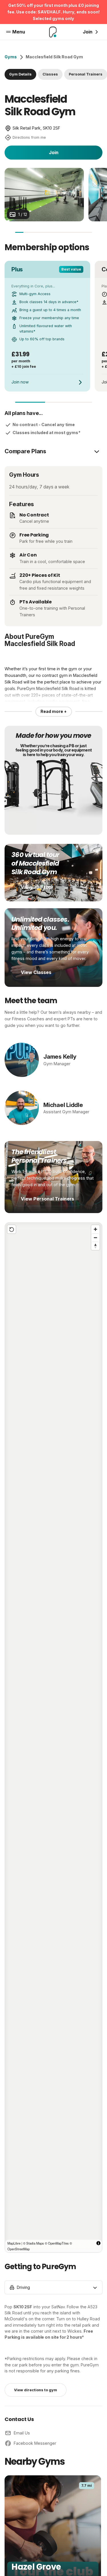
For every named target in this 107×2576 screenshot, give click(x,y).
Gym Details (20, 74)
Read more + (54, 711)
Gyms (11, 57)
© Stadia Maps (34, 2243)
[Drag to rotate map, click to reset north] (95, 1246)
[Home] (53, 32)
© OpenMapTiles (57, 2243)
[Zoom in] (95, 1229)
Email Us (22, 2433)
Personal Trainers (86, 74)
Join (54, 152)
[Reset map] (12, 1229)
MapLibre (14, 2243)
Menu (19, 32)
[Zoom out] (95, 1238)
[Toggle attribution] (98, 2243)
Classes (50, 74)
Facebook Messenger (35, 2443)
